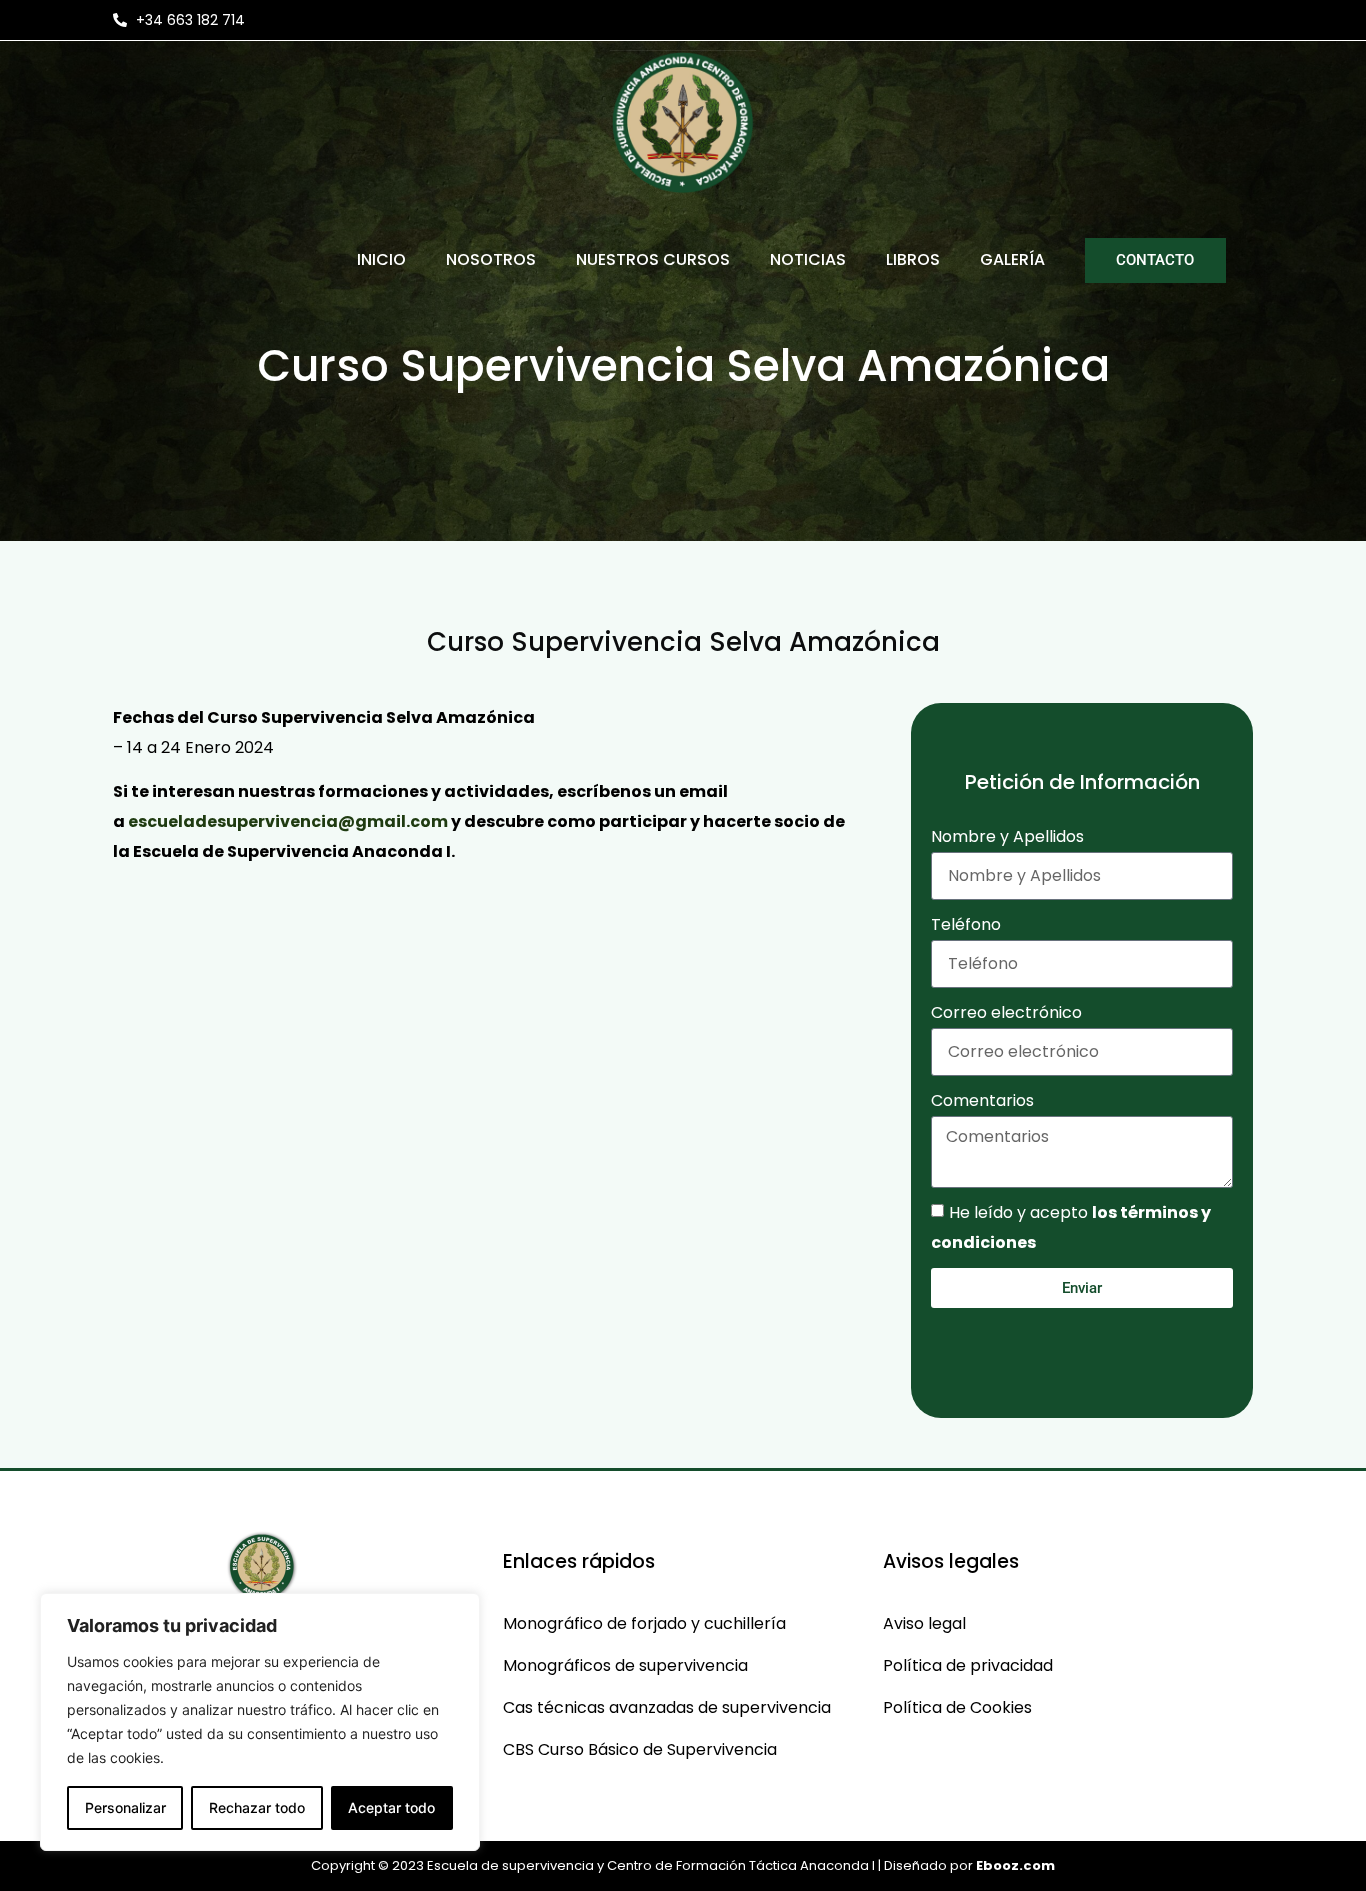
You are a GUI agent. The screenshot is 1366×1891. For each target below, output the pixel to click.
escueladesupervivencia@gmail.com (288, 821)
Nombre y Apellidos (1007, 836)
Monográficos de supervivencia (625, 1665)
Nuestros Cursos (653, 259)
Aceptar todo (391, 1807)
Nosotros (491, 259)
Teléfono (966, 924)
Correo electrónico (1006, 1012)
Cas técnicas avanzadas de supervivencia (667, 1707)
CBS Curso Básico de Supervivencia (640, 1749)
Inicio (381, 259)
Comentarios (982, 1100)
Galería (1012, 259)
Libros (913, 259)
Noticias (808, 259)
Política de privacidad (968, 1665)
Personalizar (125, 1807)
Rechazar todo (257, 1807)
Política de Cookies (957, 1707)
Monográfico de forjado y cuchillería (644, 1623)
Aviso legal (924, 1623)
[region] (260, 1722)
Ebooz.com (1015, 1865)
